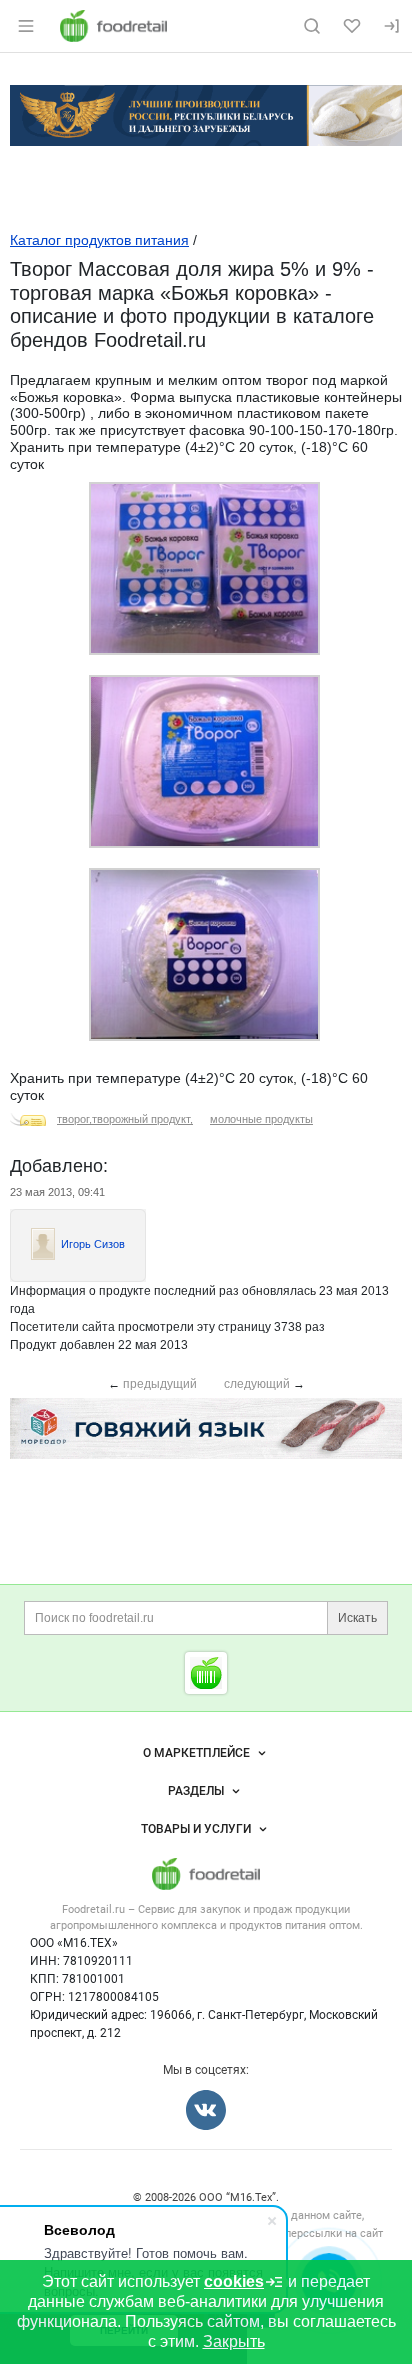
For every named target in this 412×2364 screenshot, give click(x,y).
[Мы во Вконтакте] (206, 2110)
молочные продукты (261, 1119)
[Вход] (392, 26)
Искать (357, 1618)
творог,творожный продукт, (125, 1119)
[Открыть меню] (26, 26)
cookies (234, 2281)
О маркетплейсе (196, 1753)
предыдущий (160, 1384)
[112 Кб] (204, 844)
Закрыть (234, 2341)
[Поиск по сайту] (312, 26)
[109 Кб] (204, 651)
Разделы (196, 1791)
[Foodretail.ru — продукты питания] (206, 1673)
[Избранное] (352, 26)
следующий (257, 1384)
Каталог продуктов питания (99, 240)
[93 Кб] (204, 1037)
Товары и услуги (196, 1829)
